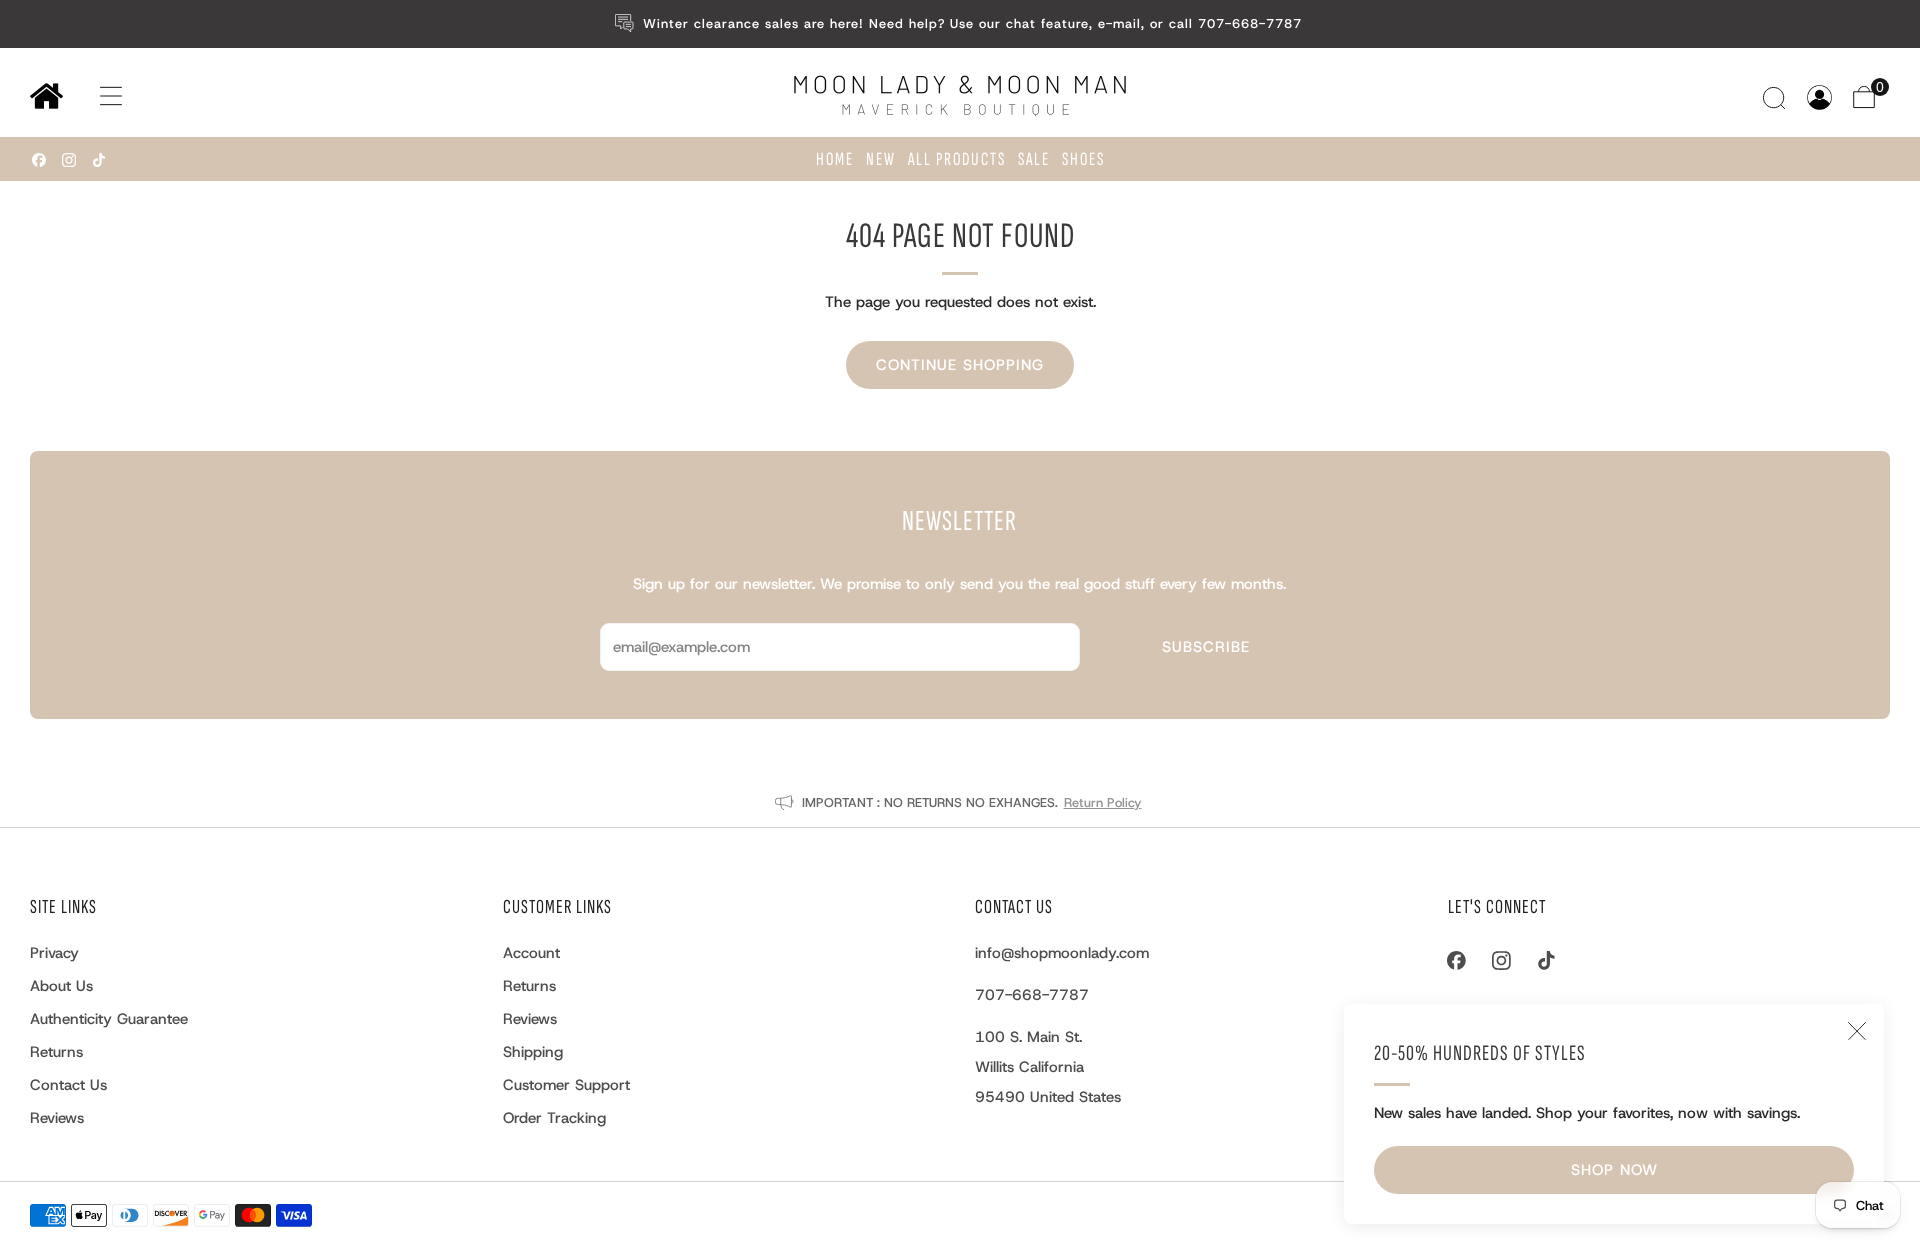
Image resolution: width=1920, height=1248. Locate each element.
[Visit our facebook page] (39, 160)
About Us (61, 986)
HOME (835, 159)
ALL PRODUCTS (957, 159)
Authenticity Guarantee (109, 1019)
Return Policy (1103, 802)
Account (531, 953)
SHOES (1083, 159)
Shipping (533, 1052)
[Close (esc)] (1857, 1031)
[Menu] (91, 96)
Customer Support (566, 1085)
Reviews (57, 1118)
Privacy (54, 953)
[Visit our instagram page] (69, 160)
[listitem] (960, 24)
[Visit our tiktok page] (99, 160)
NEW (881, 159)
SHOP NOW (1614, 1170)
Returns (56, 1052)
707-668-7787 (1032, 995)
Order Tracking (554, 1118)
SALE (1034, 159)
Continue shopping (960, 365)
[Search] (1776, 97)
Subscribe (1206, 647)
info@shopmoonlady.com (1062, 953)
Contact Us (68, 1085)
